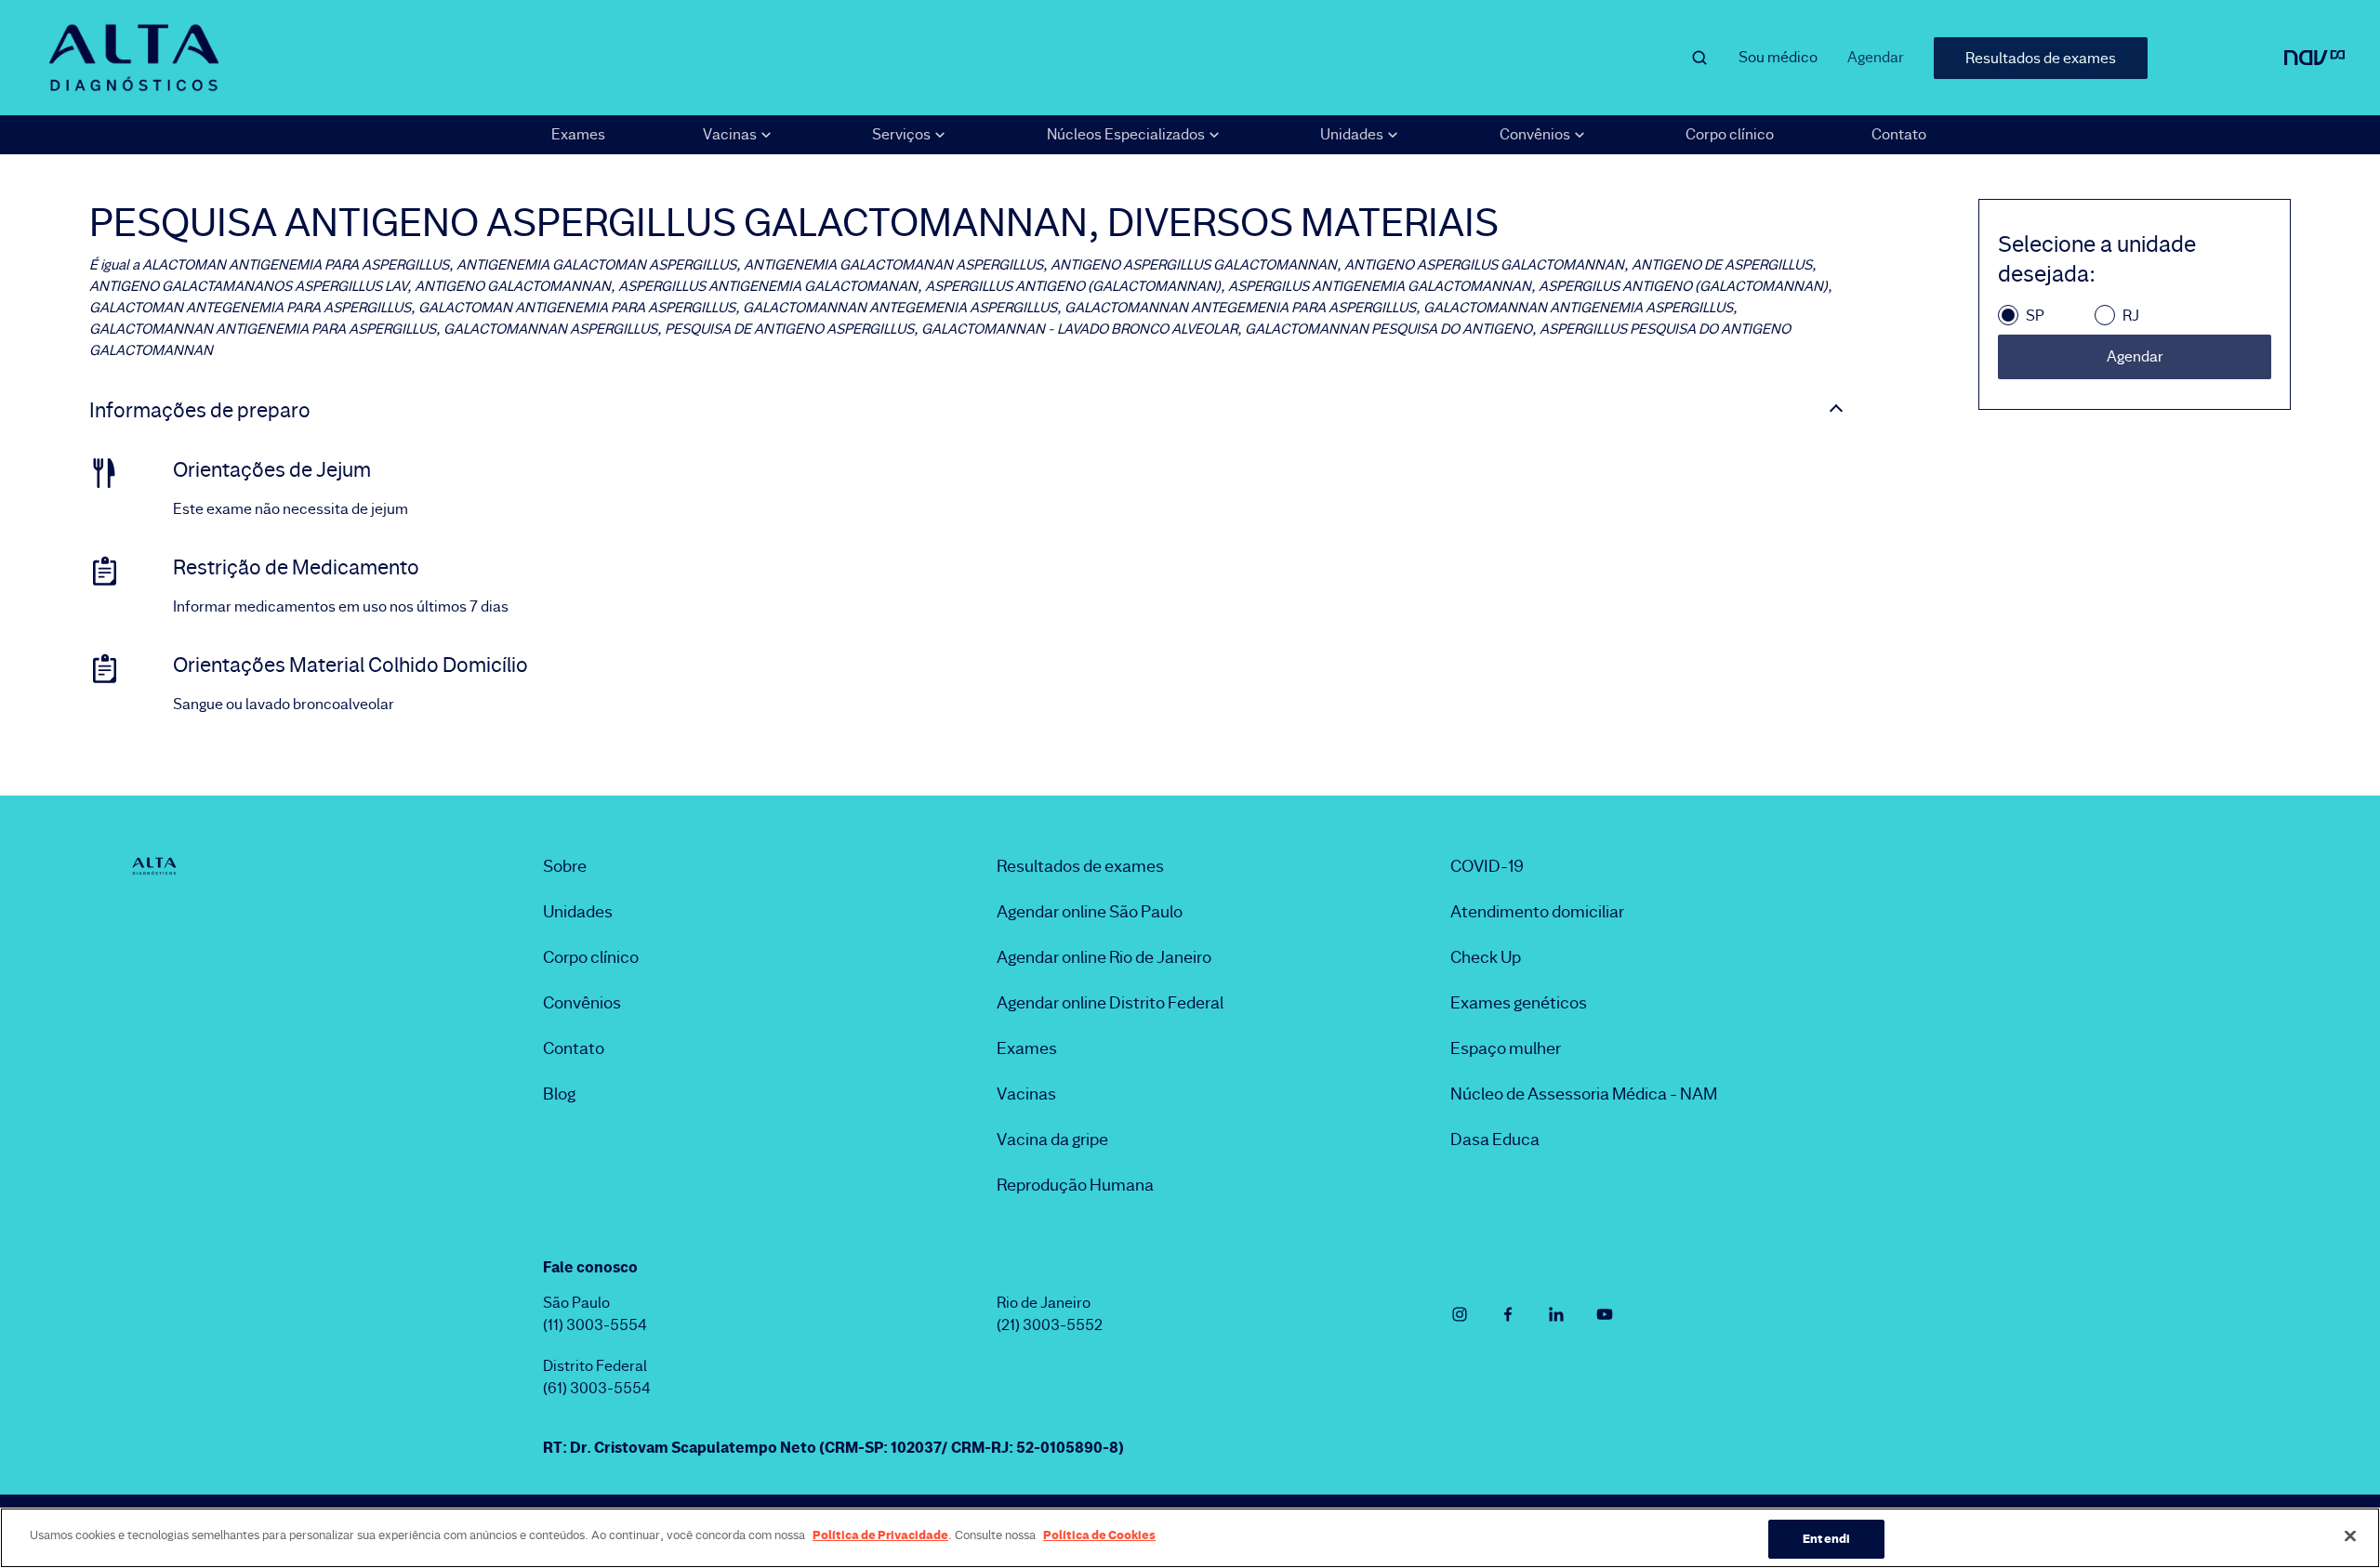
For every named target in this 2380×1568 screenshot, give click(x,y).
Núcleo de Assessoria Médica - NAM (1584, 1094)
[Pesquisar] (1699, 58)
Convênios (582, 1003)
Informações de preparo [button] (200, 411)
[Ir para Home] (134, 58)
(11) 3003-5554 (595, 1325)
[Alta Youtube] (1605, 1314)
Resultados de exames (2041, 58)
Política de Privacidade (880, 1535)
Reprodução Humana (1075, 1185)
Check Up (1486, 957)
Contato (1899, 134)
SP (2035, 316)
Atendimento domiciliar (1537, 912)
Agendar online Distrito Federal (1110, 1003)
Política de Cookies (1099, 1535)
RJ (2131, 316)
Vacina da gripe (1052, 1140)
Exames (578, 134)
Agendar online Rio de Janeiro (1104, 957)
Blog (559, 1094)
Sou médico (1778, 57)
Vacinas (1026, 1094)
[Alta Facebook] (1508, 1314)
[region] (1190, 1538)
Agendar (1876, 57)
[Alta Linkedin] (1556, 1314)
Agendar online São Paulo (1090, 912)
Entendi (1826, 1538)
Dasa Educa (1495, 1140)
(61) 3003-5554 (597, 1388)
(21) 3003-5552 (1050, 1325)
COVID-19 (1487, 866)
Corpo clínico (1730, 134)
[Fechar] (2350, 1535)
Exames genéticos (1519, 1003)
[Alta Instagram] (1460, 1314)
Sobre (565, 866)
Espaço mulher (1506, 1048)
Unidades (578, 912)
